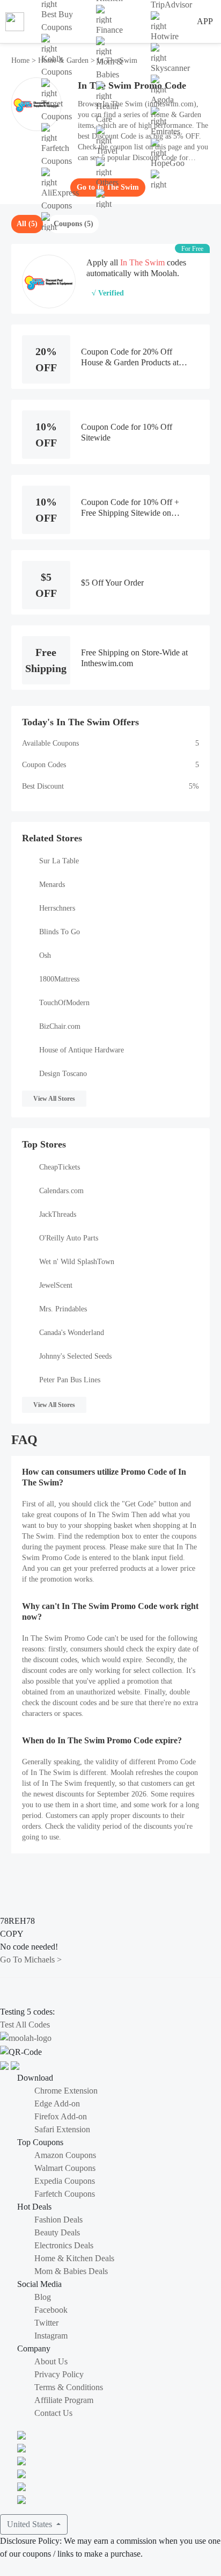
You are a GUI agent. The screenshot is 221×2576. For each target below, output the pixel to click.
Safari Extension (62, 2129)
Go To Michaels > (31, 1960)
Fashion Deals (58, 2220)
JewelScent (56, 1285)
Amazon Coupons (65, 2155)
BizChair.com (60, 1026)
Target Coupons (57, 110)
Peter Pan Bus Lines (70, 1380)
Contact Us (53, 2413)
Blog (43, 2297)
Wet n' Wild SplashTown (77, 1262)
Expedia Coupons (65, 2181)
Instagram (51, 2336)
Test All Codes (25, 2025)
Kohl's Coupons (57, 65)
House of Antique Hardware (82, 1050)
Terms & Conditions (69, 2387)
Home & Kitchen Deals (74, 2258)
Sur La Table (59, 861)
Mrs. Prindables (63, 1309)
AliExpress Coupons (60, 199)
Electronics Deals (64, 2245)
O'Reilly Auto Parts (69, 1238)
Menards (52, 885)
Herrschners (57, 908)
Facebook (51, 2310)
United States (31, 2524)
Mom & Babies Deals (71, 2271)
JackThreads (58, 1214)
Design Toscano (63, 1074)
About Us (51, 2361)
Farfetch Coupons (57, 154)
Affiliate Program (64, 2400)
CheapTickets (60, 1167)
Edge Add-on (57, 2104)
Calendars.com (61, 1191)
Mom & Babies (109, 68)
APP (205, 21)
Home (21, 60)
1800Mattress (59, 979)
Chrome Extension (66, 2091)
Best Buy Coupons (57, 21)
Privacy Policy (59, 2374)
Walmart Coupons (65, 2168)
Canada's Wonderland (72, 1333)
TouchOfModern (64, 1003)
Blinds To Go (60, 932)
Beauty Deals (57, 2232)
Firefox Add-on (61, 2116)
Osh (45, 955)
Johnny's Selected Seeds (75, 1356)
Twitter (46, 2323)
